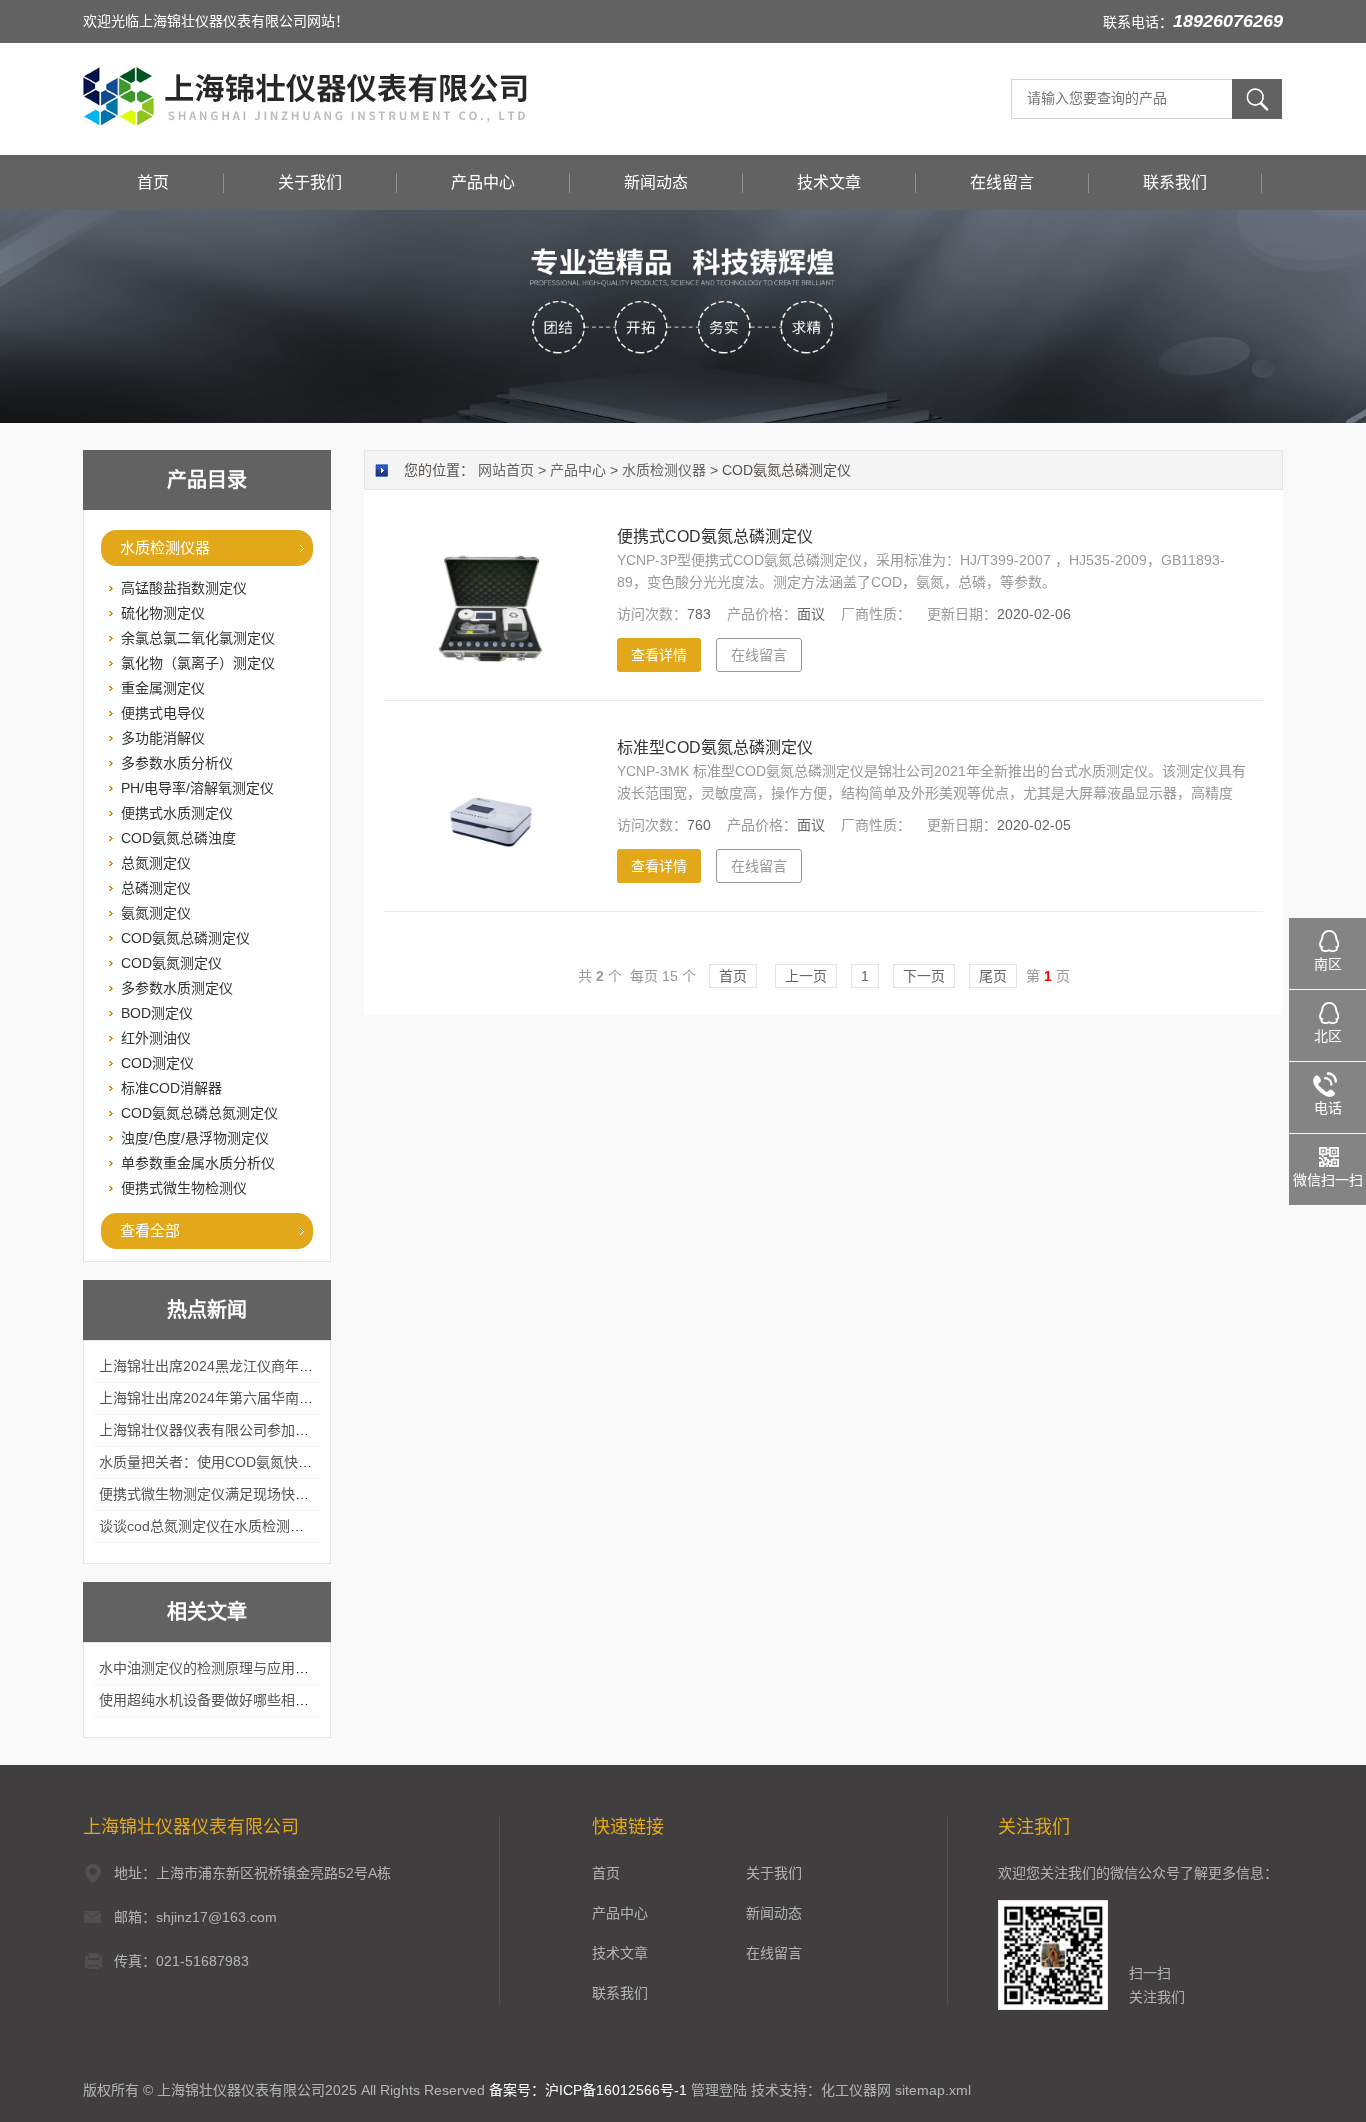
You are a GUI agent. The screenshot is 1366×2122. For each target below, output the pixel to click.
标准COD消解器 (171, 1088)
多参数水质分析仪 (177, 763)
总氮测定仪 (156, 863)
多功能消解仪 (163, 738)
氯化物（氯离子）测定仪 (198, 663)
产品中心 (483, 182)
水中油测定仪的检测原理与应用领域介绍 (225, 1668)
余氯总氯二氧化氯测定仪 (198, 638)
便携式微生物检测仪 (184, 1188)
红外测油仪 (156, 1038)
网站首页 (506, 470)
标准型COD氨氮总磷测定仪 (715, 747)
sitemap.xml (933, 2090)
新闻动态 (656, 182)
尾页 (993, 976)
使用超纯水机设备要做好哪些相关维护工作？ (239, 1700)
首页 (153, 182)
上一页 (806, 976)
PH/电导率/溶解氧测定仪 (197, 788)
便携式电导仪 (163, 713)
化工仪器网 (856, 2090)
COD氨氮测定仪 (171, 963)
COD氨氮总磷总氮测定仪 (199, 1113)
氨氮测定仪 (156, 913)
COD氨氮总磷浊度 (178, 838)
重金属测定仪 (163, 688)
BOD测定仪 (157, 1013)
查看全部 (150, 1230)
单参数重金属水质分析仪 (198, 1163)
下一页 (924, 976)
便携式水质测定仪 (177, 813)
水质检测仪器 (165, 547)
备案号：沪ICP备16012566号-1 (588, 2090)
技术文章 (829, 182)
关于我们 (310, 182)
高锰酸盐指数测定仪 (184, 588)
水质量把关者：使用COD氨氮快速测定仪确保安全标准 (268, 1462)
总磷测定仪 (156, 888)
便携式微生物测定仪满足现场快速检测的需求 (239, 1494)
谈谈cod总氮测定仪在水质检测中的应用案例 (236, 1526)
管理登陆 (719, 2090)
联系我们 (1175, 182)
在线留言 (1002, 182)
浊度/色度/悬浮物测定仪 (195, 1138)
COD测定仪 (157, 1063)
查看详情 (659, 655)
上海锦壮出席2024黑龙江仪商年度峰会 (220, 1366)
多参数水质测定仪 (177, 988)
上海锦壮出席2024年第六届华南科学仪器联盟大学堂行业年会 (290, 1398)
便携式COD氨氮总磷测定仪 (715, 536)
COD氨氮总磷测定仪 (185, 938)
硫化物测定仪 (163, 613)
